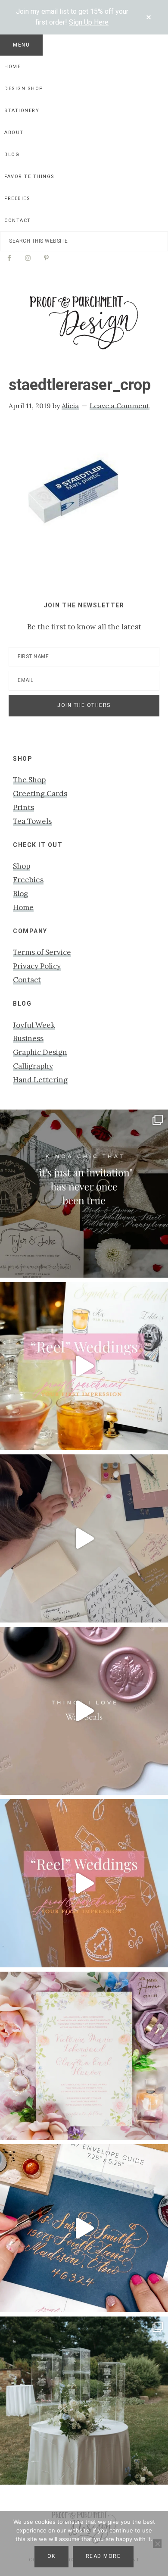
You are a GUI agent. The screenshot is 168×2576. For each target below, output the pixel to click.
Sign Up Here (89, 22)
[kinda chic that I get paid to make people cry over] (84, 1194)
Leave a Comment (120, 406)
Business (28, 1038)
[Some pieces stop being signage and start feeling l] (84, 2401)
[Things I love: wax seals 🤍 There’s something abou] (84, 1711)
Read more (103, 2556)
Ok (51, 2556)
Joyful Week (34, 1025)
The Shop (29, 780)
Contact (27, 980)
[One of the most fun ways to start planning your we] (84, 1883)
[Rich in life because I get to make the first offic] (84, 1538)
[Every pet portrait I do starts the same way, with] (84, 1366)
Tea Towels (32, 821)
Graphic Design (40, 1052)
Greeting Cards (40, 794)
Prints (23, 807)
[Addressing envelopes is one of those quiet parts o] (84, 2228)
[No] (157, 2544)
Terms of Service (42, 952)
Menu (21, 45)
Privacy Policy (37, 966)
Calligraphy (33, 1066)
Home (23, 907)
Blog (20, 894)
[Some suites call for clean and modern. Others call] (84, 2056)
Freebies (28, 880)
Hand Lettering (40, 1080)
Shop (22, 866)
